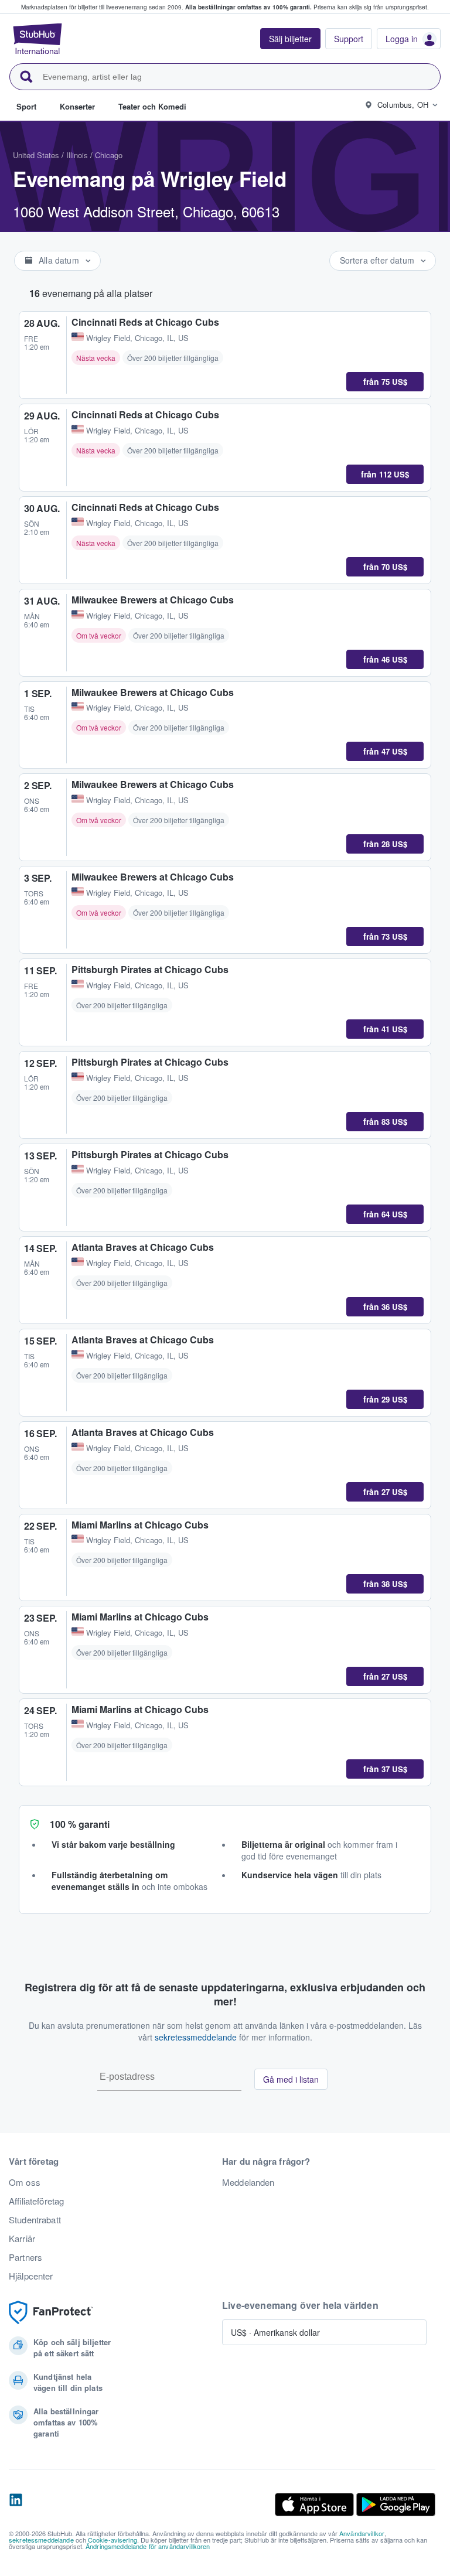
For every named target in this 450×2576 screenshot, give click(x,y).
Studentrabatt (35, 2220)
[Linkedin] (16, 2505)
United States (36, 155)
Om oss (25, 2182)
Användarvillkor (362, 2533)
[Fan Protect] (51, 2313)
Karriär (22, 2239)
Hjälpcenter (31, 2276)
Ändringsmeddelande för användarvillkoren (148, 2546)
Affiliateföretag (36, 2201)
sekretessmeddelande (196, 2037)
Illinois (77, 155)
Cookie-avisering (112, 2540)
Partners (25, 2257)
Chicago (109, 155)
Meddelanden (248, 2182)
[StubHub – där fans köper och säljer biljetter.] (37, 39)
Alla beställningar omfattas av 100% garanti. (248, 7)
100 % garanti (80, 1824)
